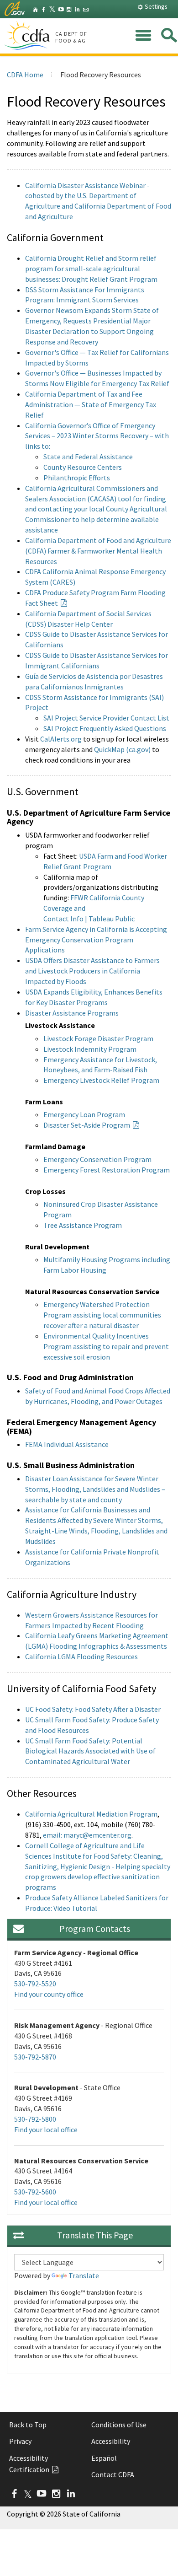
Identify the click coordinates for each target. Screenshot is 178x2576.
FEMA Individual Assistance (67, 1444)
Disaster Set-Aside (87, 1125)
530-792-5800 (35, 2119)
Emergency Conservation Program (97, 1159)
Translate (84, 2275)
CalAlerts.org (61, 739)
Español (104, 2458)
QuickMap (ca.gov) (122, 749)
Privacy (20, 2441)
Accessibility (111, 2441)
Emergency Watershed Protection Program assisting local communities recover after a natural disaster (102, 1315)
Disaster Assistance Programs (72, 1013)
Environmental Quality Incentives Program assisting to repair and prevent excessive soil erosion (106, 1346)
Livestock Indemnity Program (90, 1049)
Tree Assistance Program (83, 1225)
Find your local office (46, 2130)
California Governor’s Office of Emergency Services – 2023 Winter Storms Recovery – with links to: (97, 436)
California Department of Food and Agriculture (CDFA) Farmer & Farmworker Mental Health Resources (98, 551)
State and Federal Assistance (88, 457)
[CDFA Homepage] (28, 36)
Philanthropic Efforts (77, 478)
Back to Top (28, 2425)
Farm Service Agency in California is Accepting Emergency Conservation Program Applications (96, 940)
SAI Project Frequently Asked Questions (105, 728)
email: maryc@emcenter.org (87, 1835)
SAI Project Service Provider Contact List (106, 718)
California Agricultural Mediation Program (91, 1814)
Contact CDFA (113, 2474)
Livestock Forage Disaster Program (98, 1038)
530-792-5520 (35, 1984)
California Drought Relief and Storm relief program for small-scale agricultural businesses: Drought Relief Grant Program (91, 269)
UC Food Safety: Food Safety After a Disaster (93, 1709)
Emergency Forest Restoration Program (107, 1170)
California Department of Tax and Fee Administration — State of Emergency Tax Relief (91, 404)
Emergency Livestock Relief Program (101, 1080)
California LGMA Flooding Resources (81, 1656)
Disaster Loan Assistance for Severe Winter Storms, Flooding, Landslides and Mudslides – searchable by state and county (95, 1489)
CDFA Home (25, 75)
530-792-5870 (35, 2057)
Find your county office (49, 1994)
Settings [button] (155, 6)
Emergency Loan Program (84, 1114)
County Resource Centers (83, 467)
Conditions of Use (119, 2425)
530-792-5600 (35, 2192)
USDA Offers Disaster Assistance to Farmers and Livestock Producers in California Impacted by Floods (92, 971)
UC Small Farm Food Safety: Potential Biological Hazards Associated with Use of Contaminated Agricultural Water (90, 1751)
